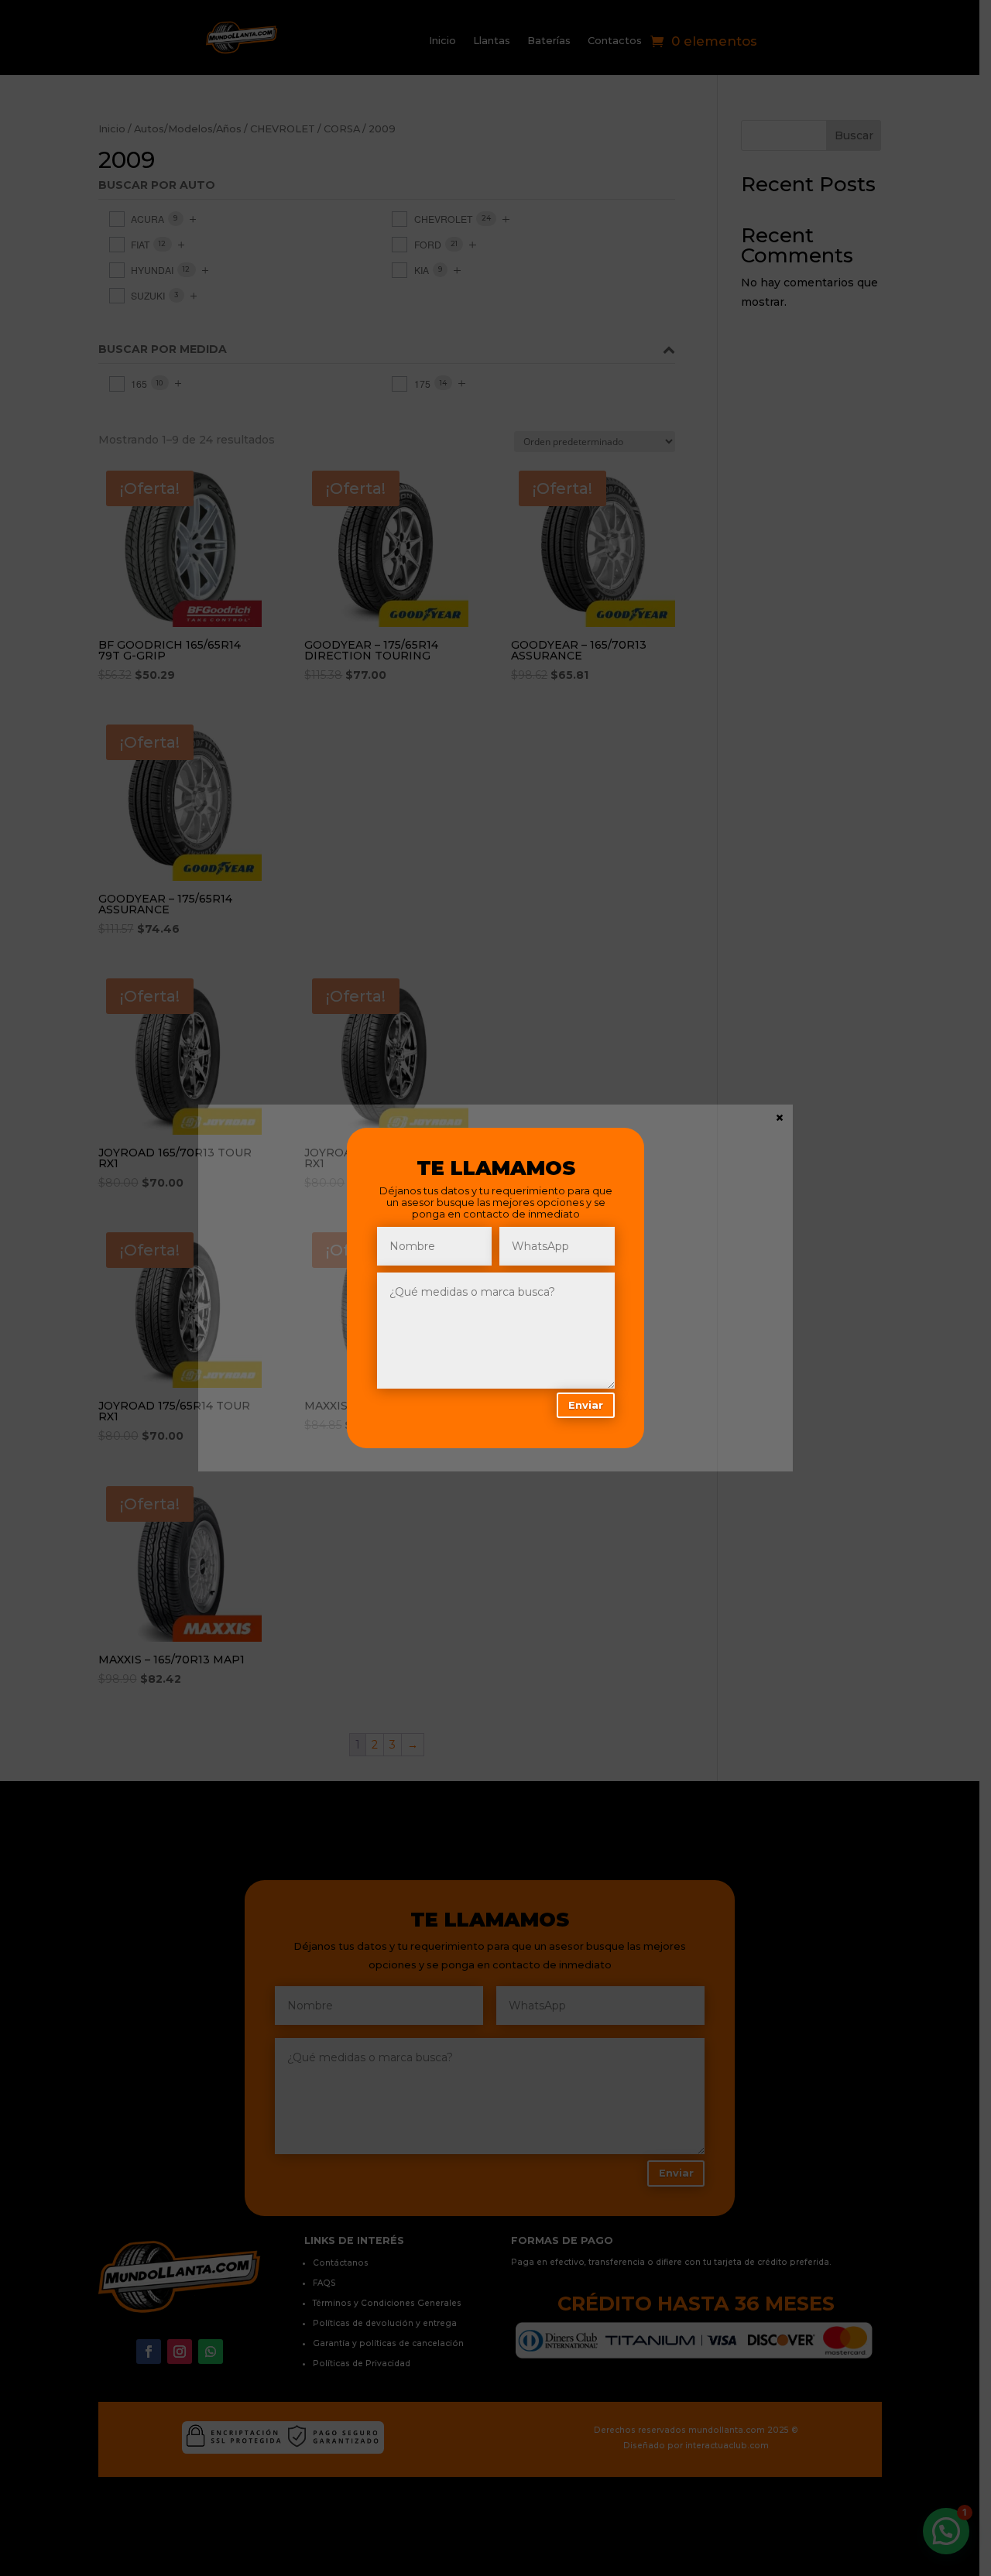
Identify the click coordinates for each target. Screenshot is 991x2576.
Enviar (586, 1405)
